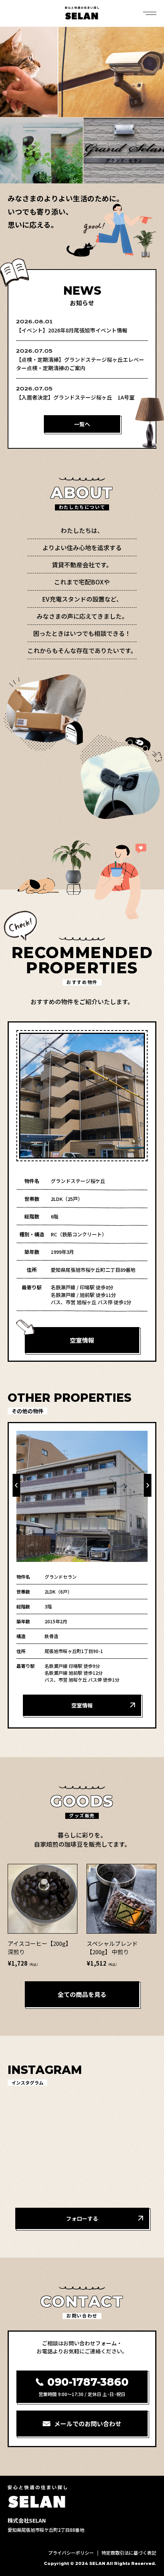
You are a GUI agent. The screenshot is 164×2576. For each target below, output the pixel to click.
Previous (16, 1485)
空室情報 (82, 1340)
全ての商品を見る (82, 1994)
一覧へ (82, 424)
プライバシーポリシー (71, 2553)
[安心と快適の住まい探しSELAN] (82, 13)
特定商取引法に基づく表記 (129, 2553)
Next (148, 1485)
